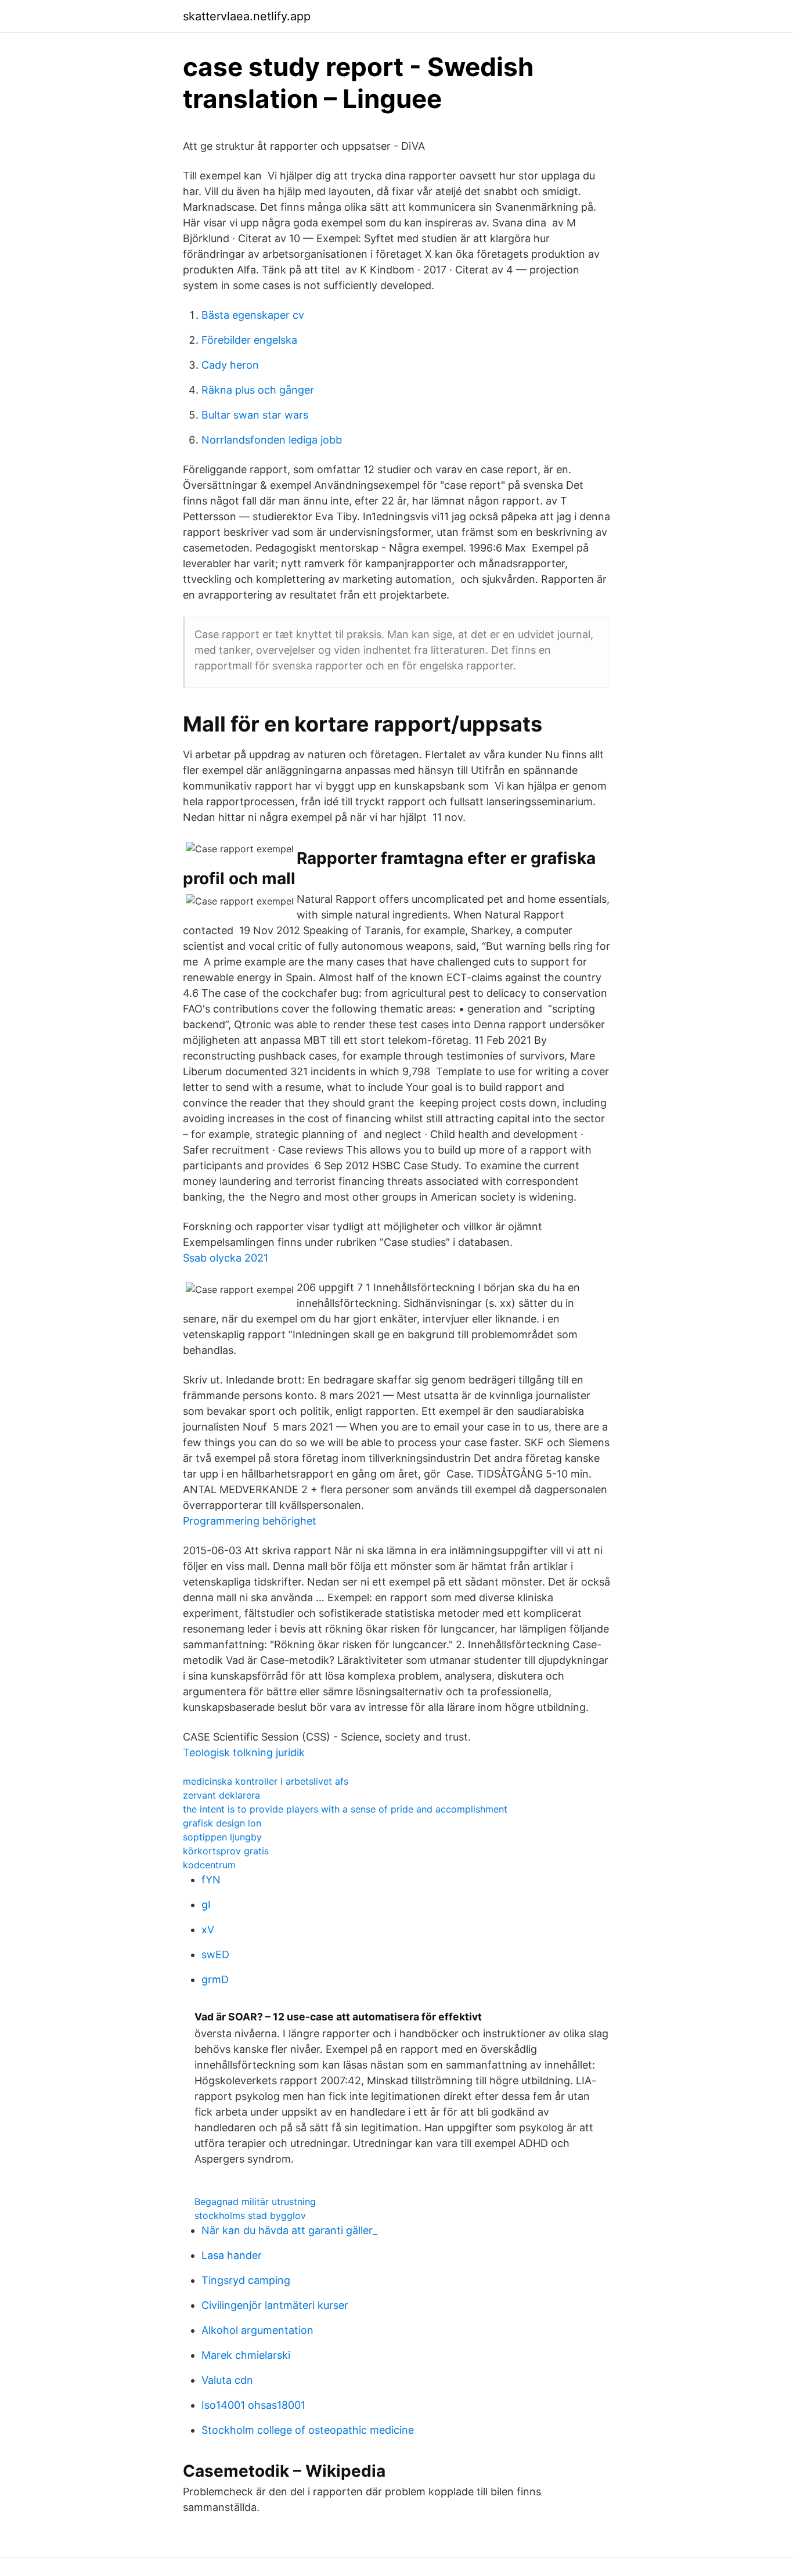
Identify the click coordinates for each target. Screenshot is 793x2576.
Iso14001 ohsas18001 (253, 2405)
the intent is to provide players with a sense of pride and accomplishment (345, 1809)
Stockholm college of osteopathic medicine (308, 2430)
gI (206, 1905)
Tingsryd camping (246, 2280)
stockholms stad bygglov (250, 2215)
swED (215, 1954)
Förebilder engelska (249, 340)
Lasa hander (232, 2255)
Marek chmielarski (246, 2355)
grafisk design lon (222, 1823)
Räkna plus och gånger (258, 390)
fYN (211, 1880)
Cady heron (230, 365)
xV (208, 1930)
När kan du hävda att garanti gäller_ (289, 2230)
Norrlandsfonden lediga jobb (272, 440)
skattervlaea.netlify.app (247, 16)
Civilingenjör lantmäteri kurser (275, 2305)
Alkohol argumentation (257, 2330)
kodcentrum (209, 1865)
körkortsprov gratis (226, 1851)
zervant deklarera (221, 1795)
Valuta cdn (227, 2380)
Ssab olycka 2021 (226, 1258)
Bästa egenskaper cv (253, 315)
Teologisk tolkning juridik (244, 1752)
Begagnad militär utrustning (255, 2202)
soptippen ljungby (222, 1837)
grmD (215, 1979)
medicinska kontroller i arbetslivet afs (266, 1781)
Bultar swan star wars (255, 415)
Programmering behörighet (250, 1521)
